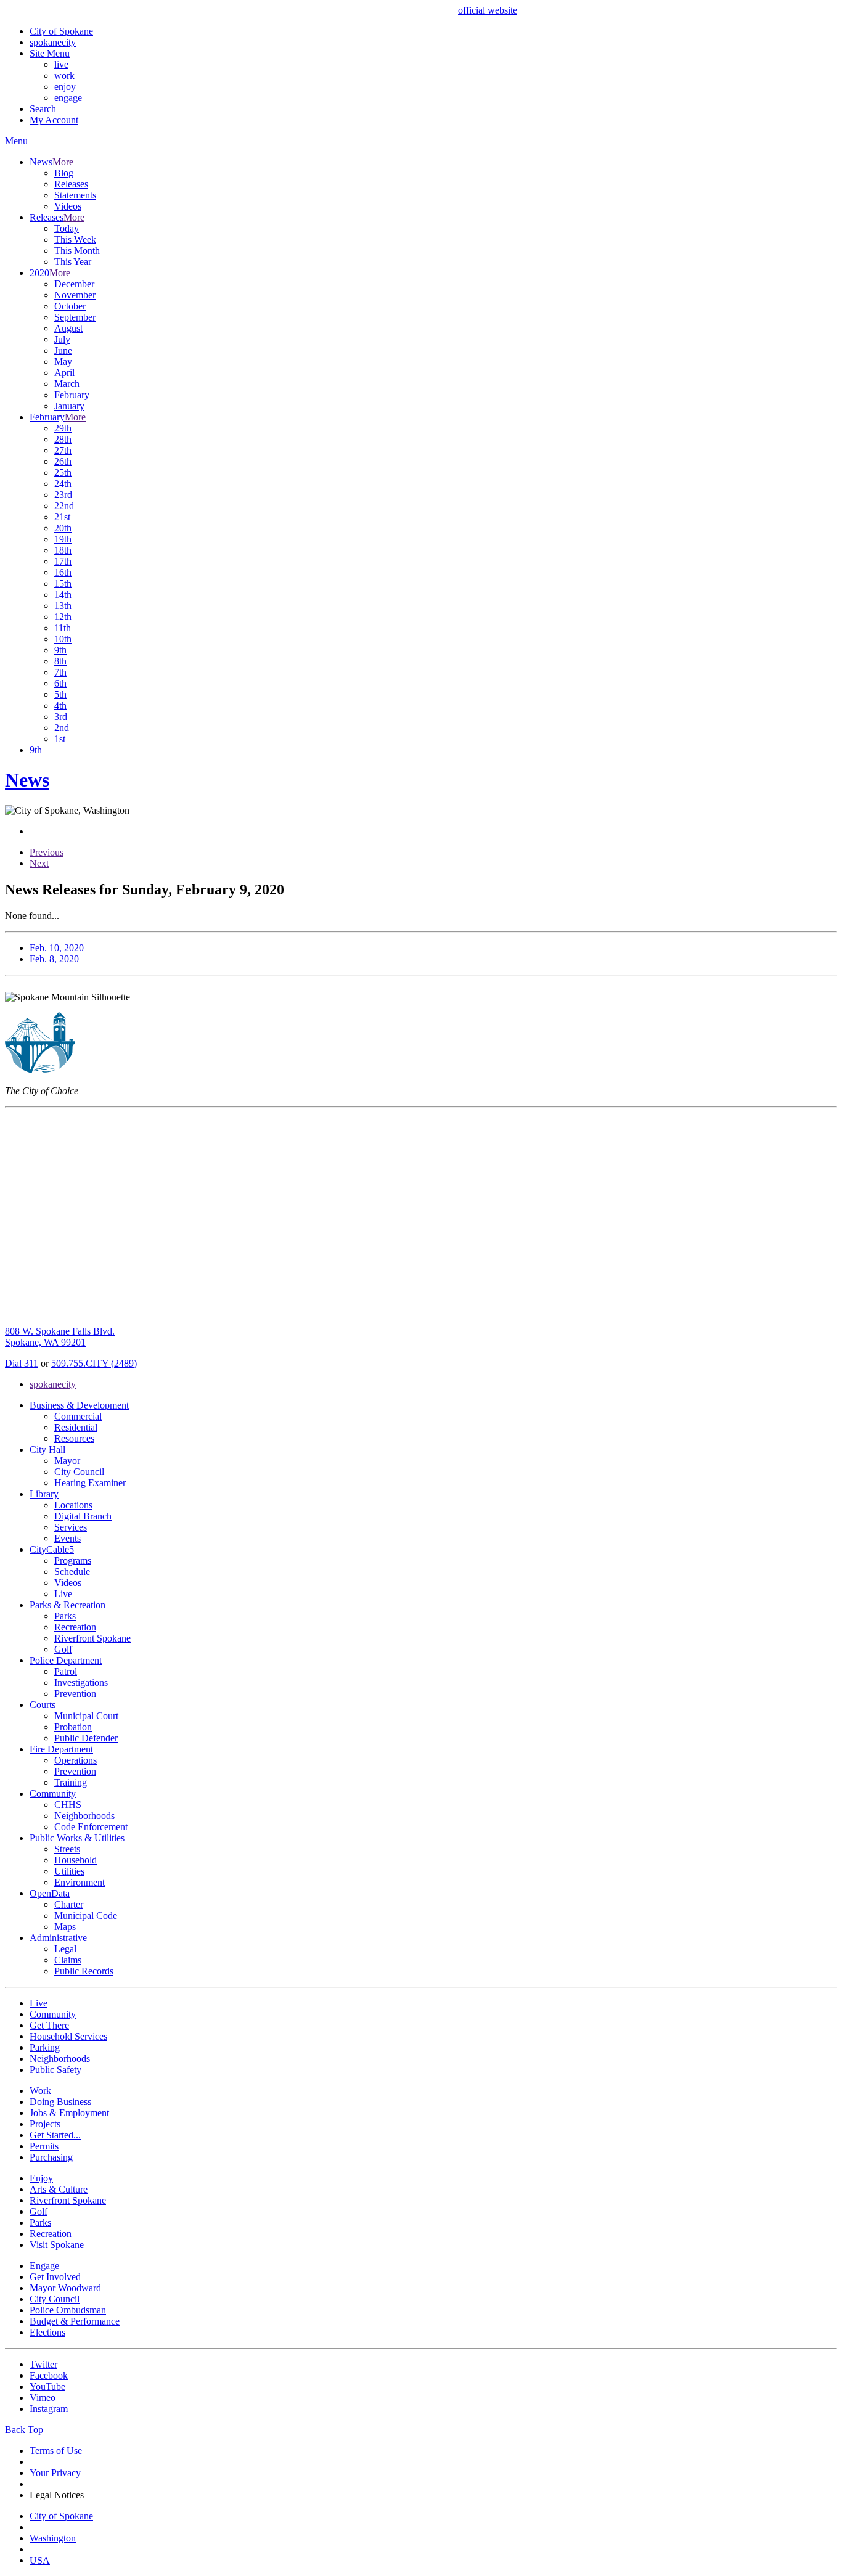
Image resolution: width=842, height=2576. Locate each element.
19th (63, 539)
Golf (63, 1649)
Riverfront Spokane (92, 1638)
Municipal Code (86, 1916)
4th (60, 705)
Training (71, 1782)
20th (63, 528)
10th (63, 639)
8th (60, 661)
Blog (64, 173)
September (75, 317)
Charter (69, 1904)
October (70, 306)
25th (63, 472)
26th (63, 461)
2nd (62, 728)
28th (63, 439)
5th (60, 694)
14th (63, 595)
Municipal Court (86, 1716)
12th (63, 617)
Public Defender (86, 1738)
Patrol (66, 1671)
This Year (73, 262)
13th (63, 606)
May (63, 362)
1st (60, 739)
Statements (75, 195)
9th (60, 650)
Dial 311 (22, 1363)
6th (60, 683)
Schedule (72, 1572)
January (69, 406)
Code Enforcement (91, 1827)
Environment (80, 1882)
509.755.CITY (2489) (94, 1363)
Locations (73, 1505)
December (74, 284)
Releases (71, 184)
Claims (68, 1960)
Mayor (67, 1461)
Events (67, 1538)
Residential (76, 1427)
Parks (65, 1616)
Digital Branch (83, 1516)
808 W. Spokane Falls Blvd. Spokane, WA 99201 (60, 1337)
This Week (75, 239)
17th (63, 561)
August (68, 328)
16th (63, 572)
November (75, 295)
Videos (68, 206)
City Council (79, 1472)
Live (63, 1594)
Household (76, 1860)
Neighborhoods (84, 1816)
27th (63, 450)
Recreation (75, 1627)
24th (63, 484)
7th (60, 672)
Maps (65, 1927)
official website (488, 10)
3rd (61, 717)
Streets (67, 1849)
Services (71, 1527)
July (62, 339)
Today (67, 228)
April (64, 373)
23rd (63, 495)
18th (63, 550)
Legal (65, 1949)
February (72, 395)
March (67, 384)
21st (62, 517)
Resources (74, 1438)
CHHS (68, 1805)
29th (63, 428)
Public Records (84, 1971)
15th (63, 583)
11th (63, 628)
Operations (76, 1760)
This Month (77, 251)
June (63, 350)
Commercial (78, 1416)
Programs (73, 1560)
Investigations (81, 1683)
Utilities (69, 1871)
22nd (64, 506)
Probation (73, 1727)
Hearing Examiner (90, 1483)
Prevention (75, 1694)
